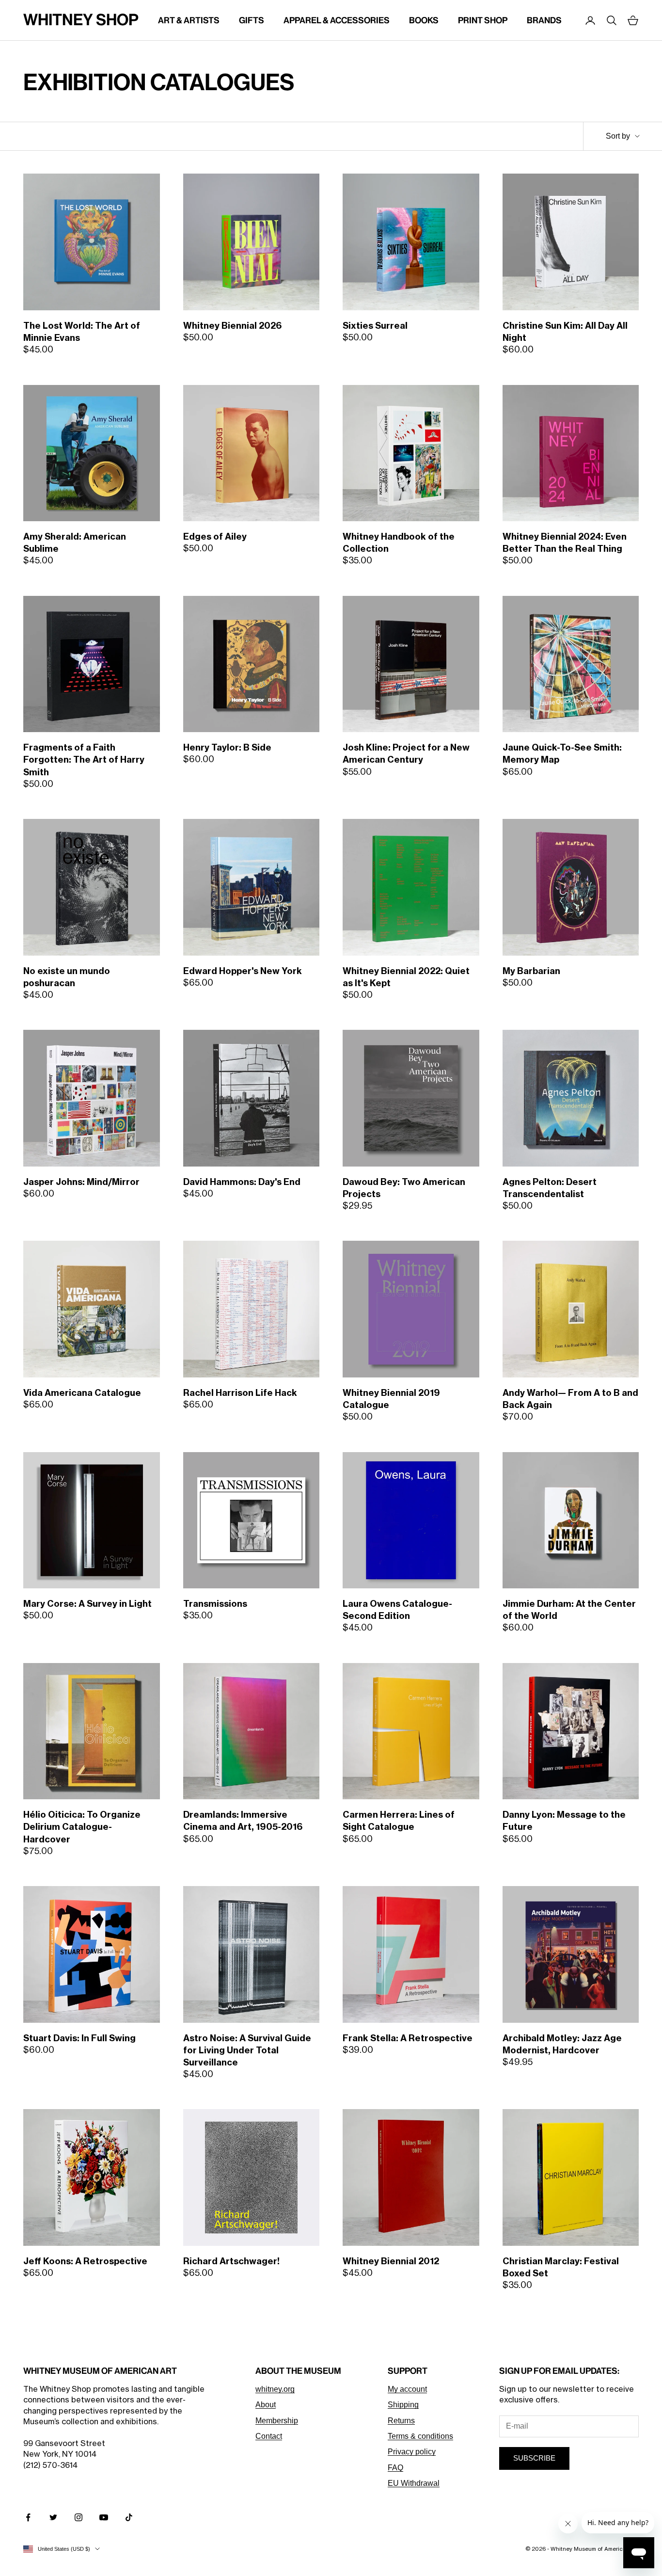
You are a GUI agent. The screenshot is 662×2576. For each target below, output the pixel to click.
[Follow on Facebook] (28, 2517)
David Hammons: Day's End (242, 1182)
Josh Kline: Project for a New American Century (406, 754)
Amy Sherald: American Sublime (75, 543)
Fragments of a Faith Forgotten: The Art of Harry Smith (84, 760)
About (266, 2405)
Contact (269, 2436)
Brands (544, 20)
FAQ (395, 2468)
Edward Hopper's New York (243, 971)
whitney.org (275, 2389)
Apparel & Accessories (337, 20)
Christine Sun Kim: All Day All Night (565, 332)
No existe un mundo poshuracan (67, 977)
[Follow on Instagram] (79, 2517)
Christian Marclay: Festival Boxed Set (561, 2267)
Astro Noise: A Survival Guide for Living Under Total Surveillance (247, 2050)
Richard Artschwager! (231, 2261)
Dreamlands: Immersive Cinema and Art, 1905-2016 (243, 1821)
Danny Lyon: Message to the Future (564, 1821)
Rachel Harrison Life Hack (240, 1393)
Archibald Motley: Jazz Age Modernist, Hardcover (562, 2044)
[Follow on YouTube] (104, 2517)
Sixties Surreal (375, 326)
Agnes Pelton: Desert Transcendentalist (550, 1188)
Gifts (252, 20)
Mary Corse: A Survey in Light (87, 1604)
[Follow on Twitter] (53, 2517)
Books (424, 20)
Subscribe (534, 2458)
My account (407, 2389)
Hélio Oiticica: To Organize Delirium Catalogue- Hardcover (82, 1827)
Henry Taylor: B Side (227, 748)
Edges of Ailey (215, 537)
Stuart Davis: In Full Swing (79, 2038)
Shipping (403, 2405)
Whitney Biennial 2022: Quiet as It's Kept (406, 977)
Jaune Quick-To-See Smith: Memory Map (562, 754)
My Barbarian (531, 971)
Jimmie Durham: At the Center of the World (569, 1610)
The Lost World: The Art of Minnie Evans (82, 332)
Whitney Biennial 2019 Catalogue (391, 1399)
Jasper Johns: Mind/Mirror (81, 1182)
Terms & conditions (420, 2436)
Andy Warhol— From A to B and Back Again (570, 1399)
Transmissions (215, 1604)
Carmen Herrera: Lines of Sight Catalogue (399, 1821)
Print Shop (483, 20)
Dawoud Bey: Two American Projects (404, 1188)
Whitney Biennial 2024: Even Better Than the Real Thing (565, 543)
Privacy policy (412, 2452)
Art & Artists (189, 20)
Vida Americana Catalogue (82, 1393)
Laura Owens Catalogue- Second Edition (397, 1610)
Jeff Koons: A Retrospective (85, 2261)
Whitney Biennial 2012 (391, 2261)
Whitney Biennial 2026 (232, 326)
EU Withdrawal (414, 2483)
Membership (277, 2421)
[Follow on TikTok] (129, 2517)
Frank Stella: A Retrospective (408, 2038)
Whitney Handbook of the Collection (399, 543)
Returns (401, 2421)
